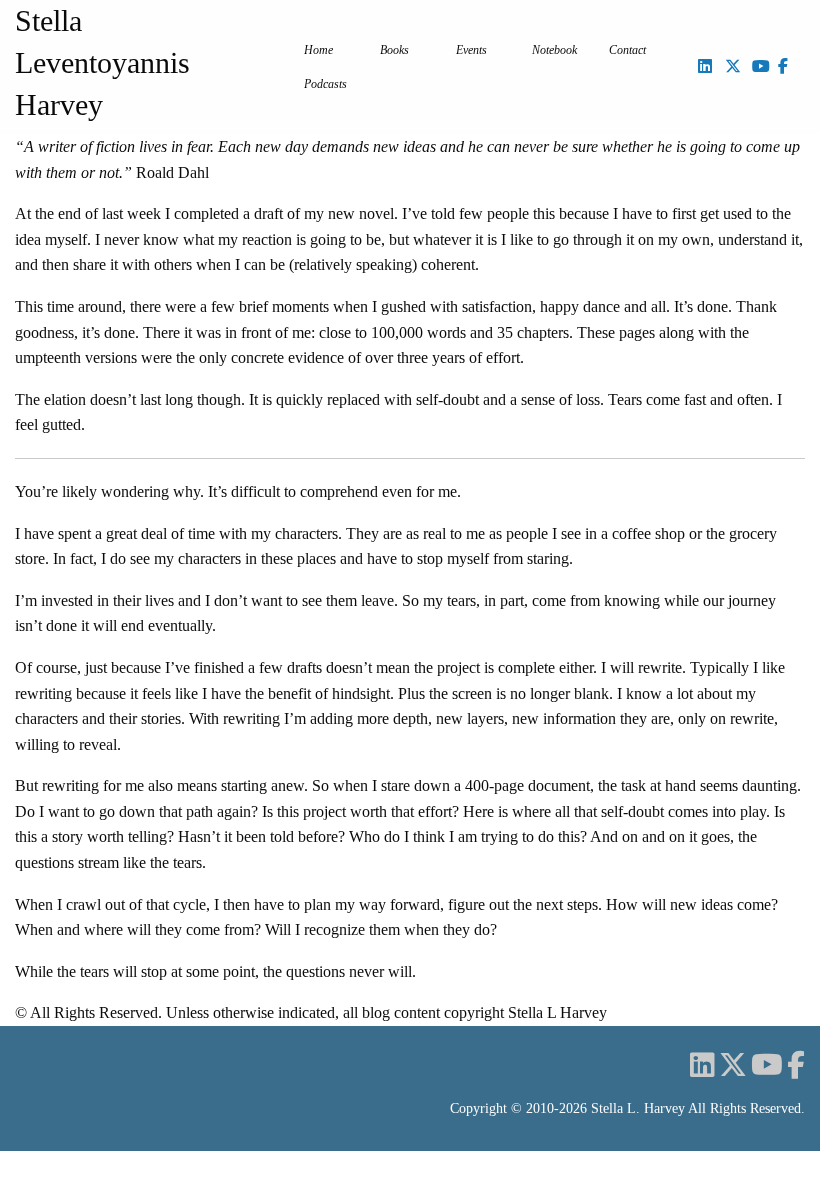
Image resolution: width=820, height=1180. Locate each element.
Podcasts (325, 84)
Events (471, 50)
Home (318, 50)
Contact (627, 50)
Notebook (554, 50)
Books (394, 50)
